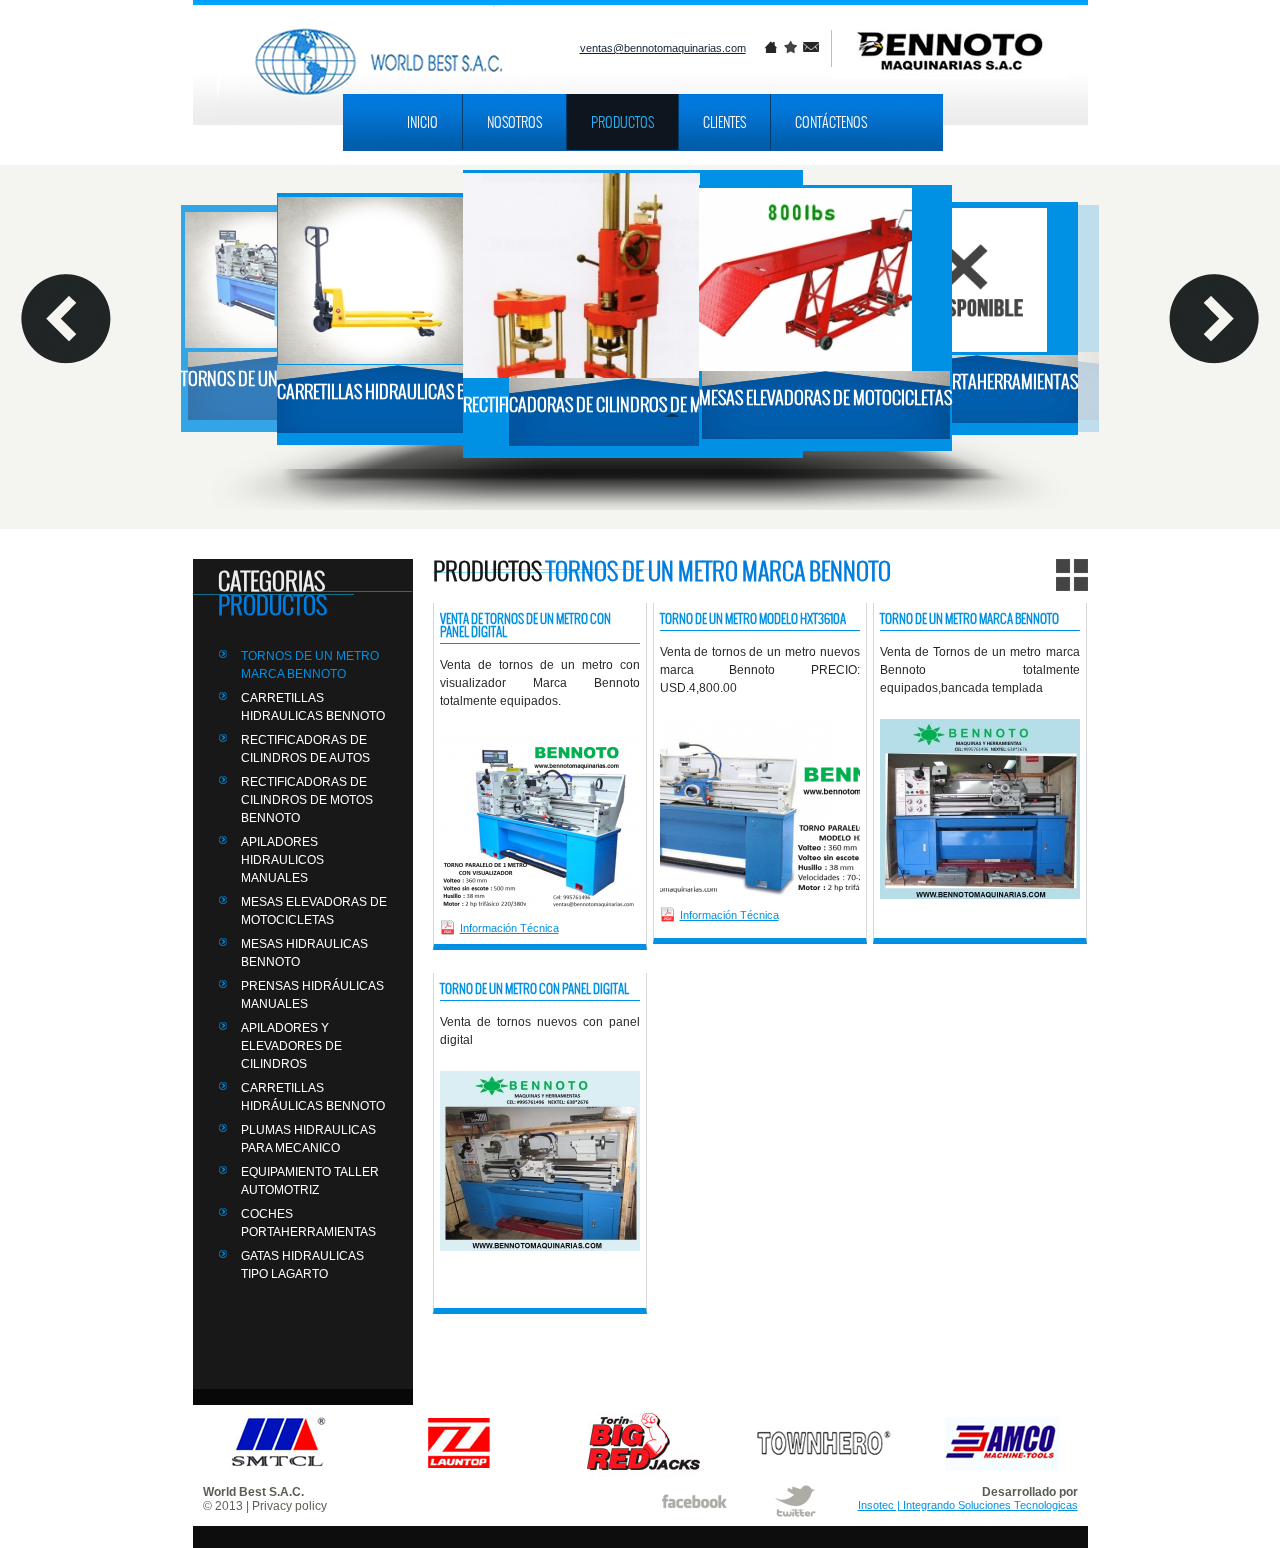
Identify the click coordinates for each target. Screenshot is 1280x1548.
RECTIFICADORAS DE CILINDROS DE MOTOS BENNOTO (307, 800)
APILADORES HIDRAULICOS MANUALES (282, 860)
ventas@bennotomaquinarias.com (663, 48)
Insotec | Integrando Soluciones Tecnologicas (968, 1505)
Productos (622, 122)
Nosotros (514, 122)
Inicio (422, 122)
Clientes (724, 122)
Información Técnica (509, 928)
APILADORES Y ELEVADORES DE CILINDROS (291, 1046)
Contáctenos (831, 122)
